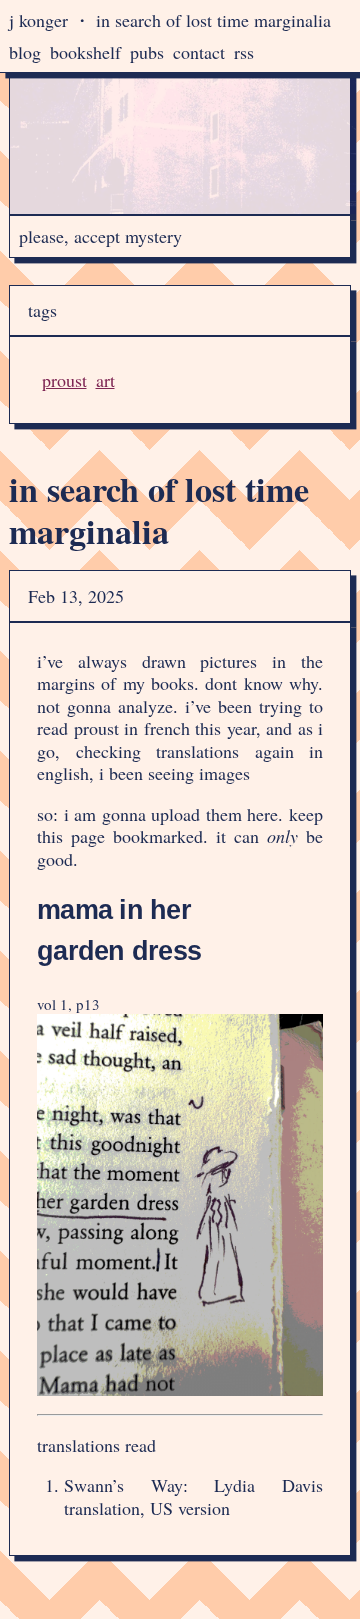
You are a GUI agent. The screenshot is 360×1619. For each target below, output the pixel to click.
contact (199, 52)
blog (25, 52)
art (105, 380)
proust (64, 380)
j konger (38, 20)
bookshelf (85, 52)
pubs (147, 52)
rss (244, 52)
